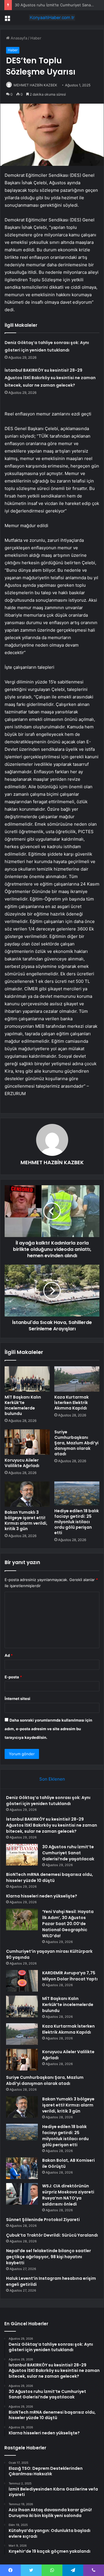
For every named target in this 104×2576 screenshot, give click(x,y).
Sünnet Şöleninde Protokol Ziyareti (43, 2220)
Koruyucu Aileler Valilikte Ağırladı (22, 1463)
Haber (36, 38)
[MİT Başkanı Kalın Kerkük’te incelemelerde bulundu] (27, 1379)
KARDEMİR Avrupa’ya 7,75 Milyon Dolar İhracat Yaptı (70, 1976)
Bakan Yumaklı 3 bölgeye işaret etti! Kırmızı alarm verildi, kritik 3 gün (26, 1520)
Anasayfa (18, 38)
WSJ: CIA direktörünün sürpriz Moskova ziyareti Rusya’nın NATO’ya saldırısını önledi (68, 2195)
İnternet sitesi (17, 1699)
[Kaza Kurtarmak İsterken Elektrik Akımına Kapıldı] (77, 1379)
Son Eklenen (52, 1779)
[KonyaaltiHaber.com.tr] (52, 18)
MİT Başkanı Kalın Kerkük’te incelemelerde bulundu (23, 1405)
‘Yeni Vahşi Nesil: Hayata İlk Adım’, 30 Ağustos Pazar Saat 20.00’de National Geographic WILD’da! (68, 1924)
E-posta (13, 1677)
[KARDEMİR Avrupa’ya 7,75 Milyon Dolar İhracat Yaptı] (22, 1981)
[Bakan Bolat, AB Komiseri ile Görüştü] (22, 2168)
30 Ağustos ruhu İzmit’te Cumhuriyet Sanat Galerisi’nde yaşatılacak (68, 1853)
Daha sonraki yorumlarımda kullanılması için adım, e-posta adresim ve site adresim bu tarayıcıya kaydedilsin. (48, 1729)
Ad (9, 1655)
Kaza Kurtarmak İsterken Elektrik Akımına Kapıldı (71, 1403)
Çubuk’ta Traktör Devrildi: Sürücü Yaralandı (52, 2235)
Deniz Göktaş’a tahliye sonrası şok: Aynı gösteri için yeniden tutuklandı (48, 1801)
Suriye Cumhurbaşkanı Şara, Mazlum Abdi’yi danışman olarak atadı (76, 1443)
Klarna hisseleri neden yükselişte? (42, 1896)
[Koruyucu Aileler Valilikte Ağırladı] (27, 1442)
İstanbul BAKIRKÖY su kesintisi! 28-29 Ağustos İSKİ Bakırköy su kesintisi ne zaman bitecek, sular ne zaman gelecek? (50, 378)
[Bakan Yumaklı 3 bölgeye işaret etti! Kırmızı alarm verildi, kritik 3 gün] (27, 1494)
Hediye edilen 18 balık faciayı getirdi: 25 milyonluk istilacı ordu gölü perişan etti (77, 1522)
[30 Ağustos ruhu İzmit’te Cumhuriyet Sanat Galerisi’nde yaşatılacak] (22, 1855)
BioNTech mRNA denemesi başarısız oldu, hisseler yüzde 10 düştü (50, 1877)
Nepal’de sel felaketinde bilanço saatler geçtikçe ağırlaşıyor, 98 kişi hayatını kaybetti (49, 2257)
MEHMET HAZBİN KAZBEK (35, 85)
